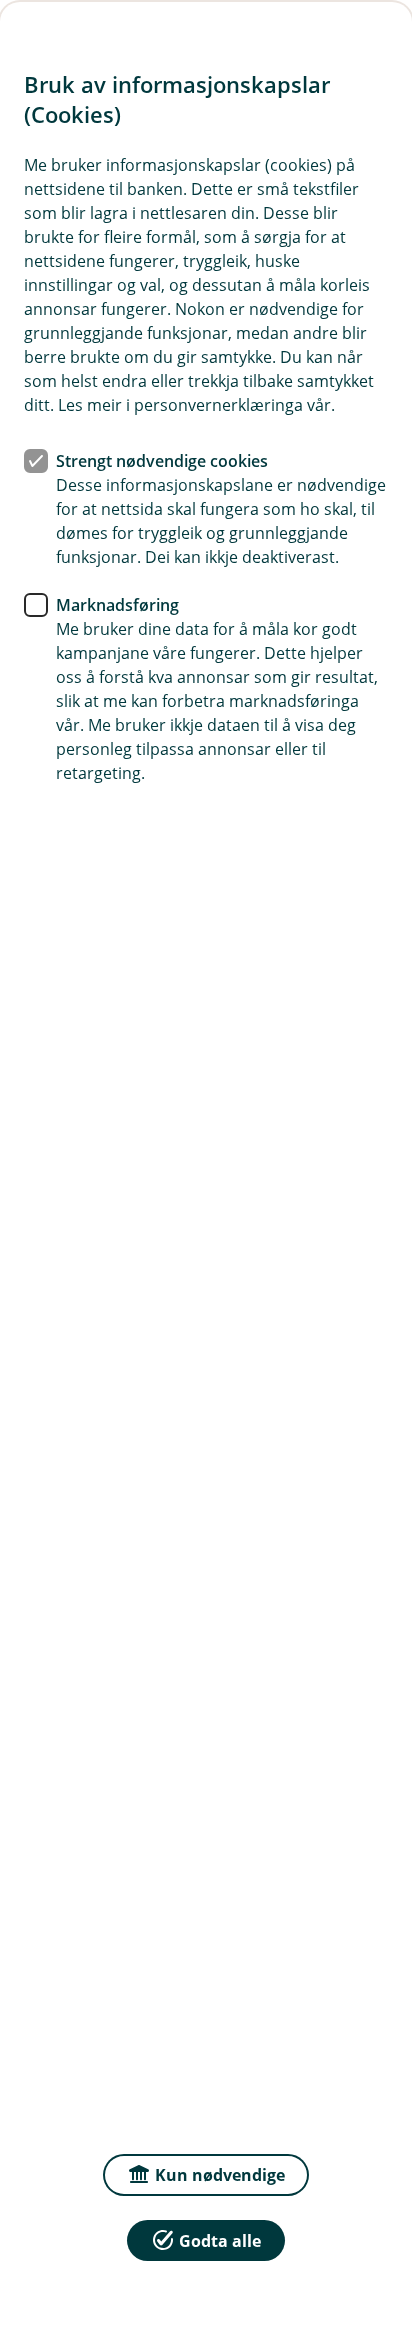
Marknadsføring (117, 605)
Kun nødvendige (220, 2175)
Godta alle (220, 2241)
